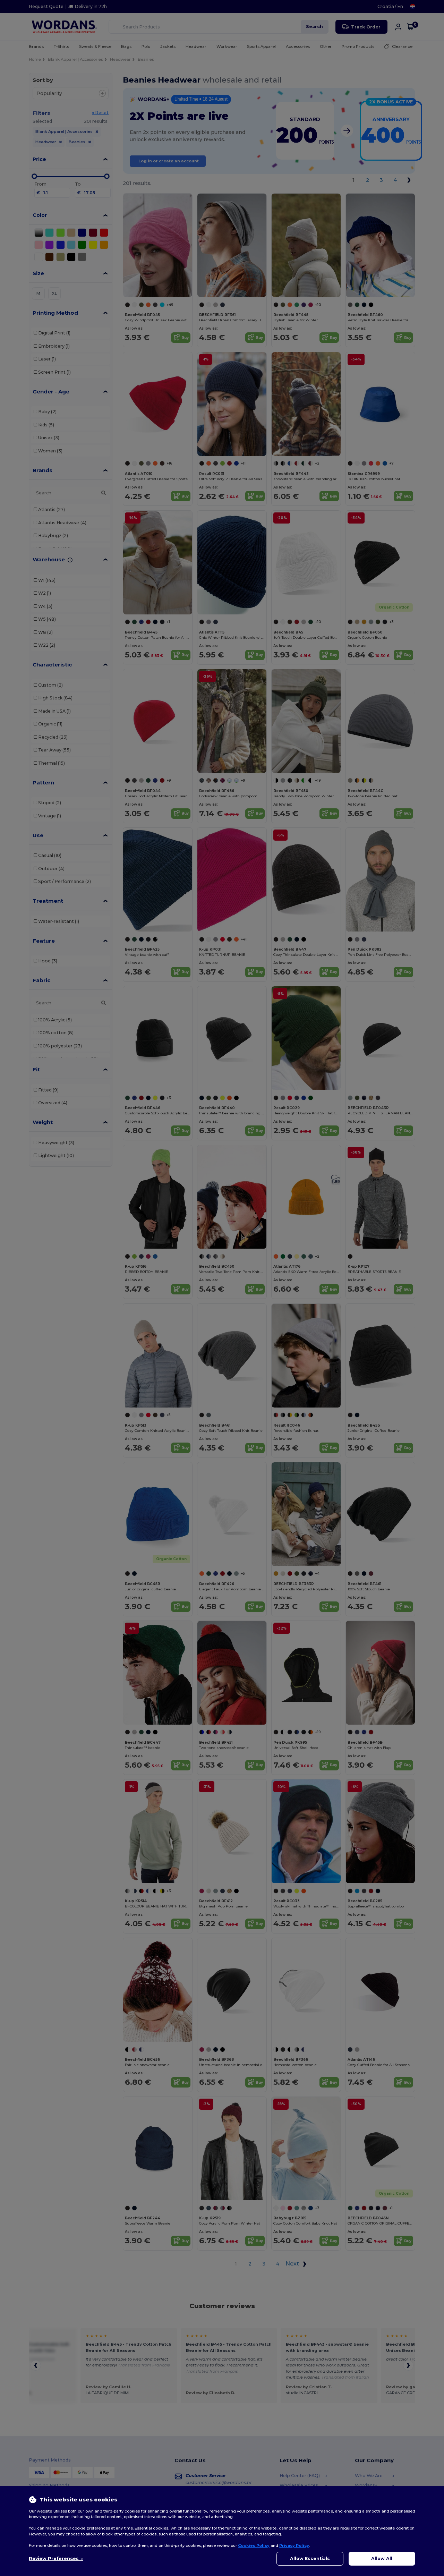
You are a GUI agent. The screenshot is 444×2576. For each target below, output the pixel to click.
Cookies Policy (254, 2545)
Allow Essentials (310, 2558)
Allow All (382, 2558)
